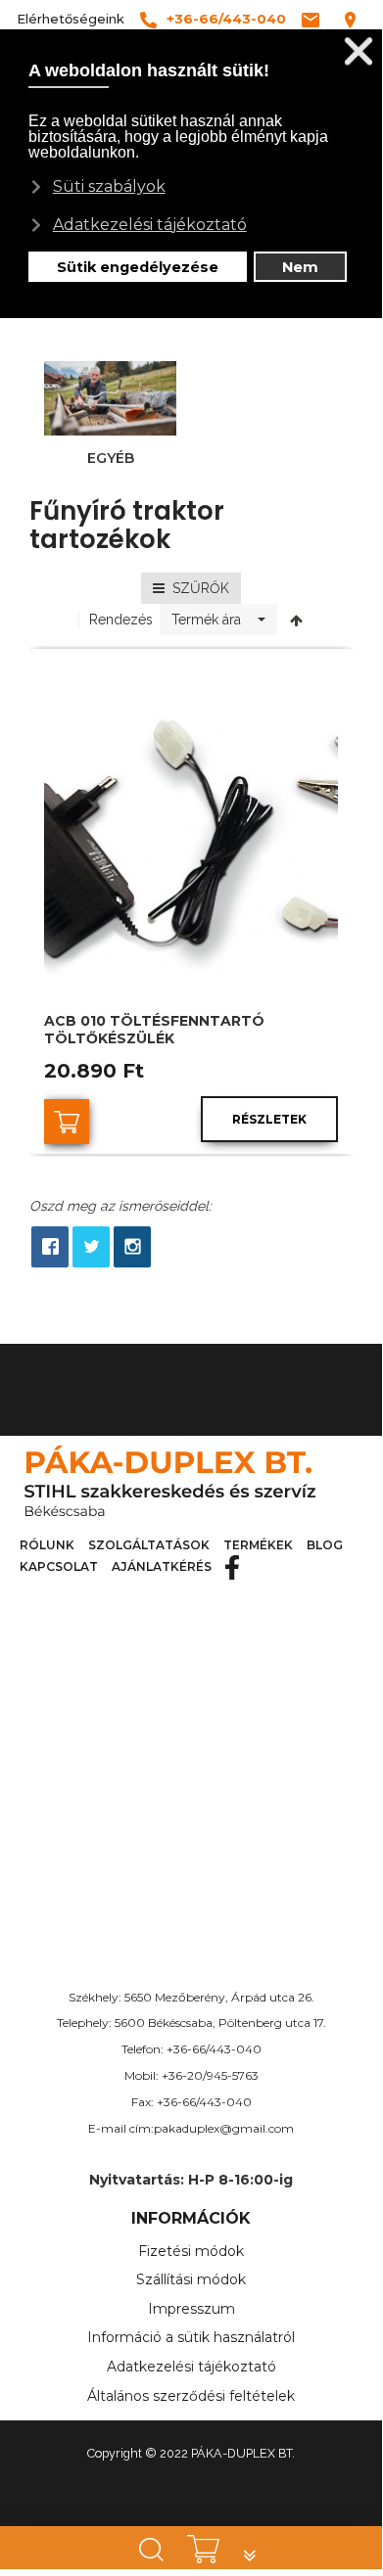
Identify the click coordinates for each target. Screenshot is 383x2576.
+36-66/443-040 (214, 2049)
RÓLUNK (47, 1545)
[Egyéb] (110, 397)
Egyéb (111, 458)
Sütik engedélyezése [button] (138, 267)
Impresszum (191, 2309)
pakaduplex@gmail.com (224, 2128)
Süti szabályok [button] (109, 186)
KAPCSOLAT (59, 1566)
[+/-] (297, 620)
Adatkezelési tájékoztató (191, 2367)
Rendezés (121, 620)
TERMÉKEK (258, 1545)
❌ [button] (359, 51)
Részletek (269, 1119)
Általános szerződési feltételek (191, 2396)
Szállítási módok (191, 2279)
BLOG (325, 1545)
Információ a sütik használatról (191, 2337)
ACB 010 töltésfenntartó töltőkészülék (154, 1030)
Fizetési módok (191, 2251)
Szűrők (197, 588)
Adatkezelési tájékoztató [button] (150, 225)
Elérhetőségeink (71, 19)
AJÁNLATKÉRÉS (162, 1566)
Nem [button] (300, 267)
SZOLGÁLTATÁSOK (149, 1545)
